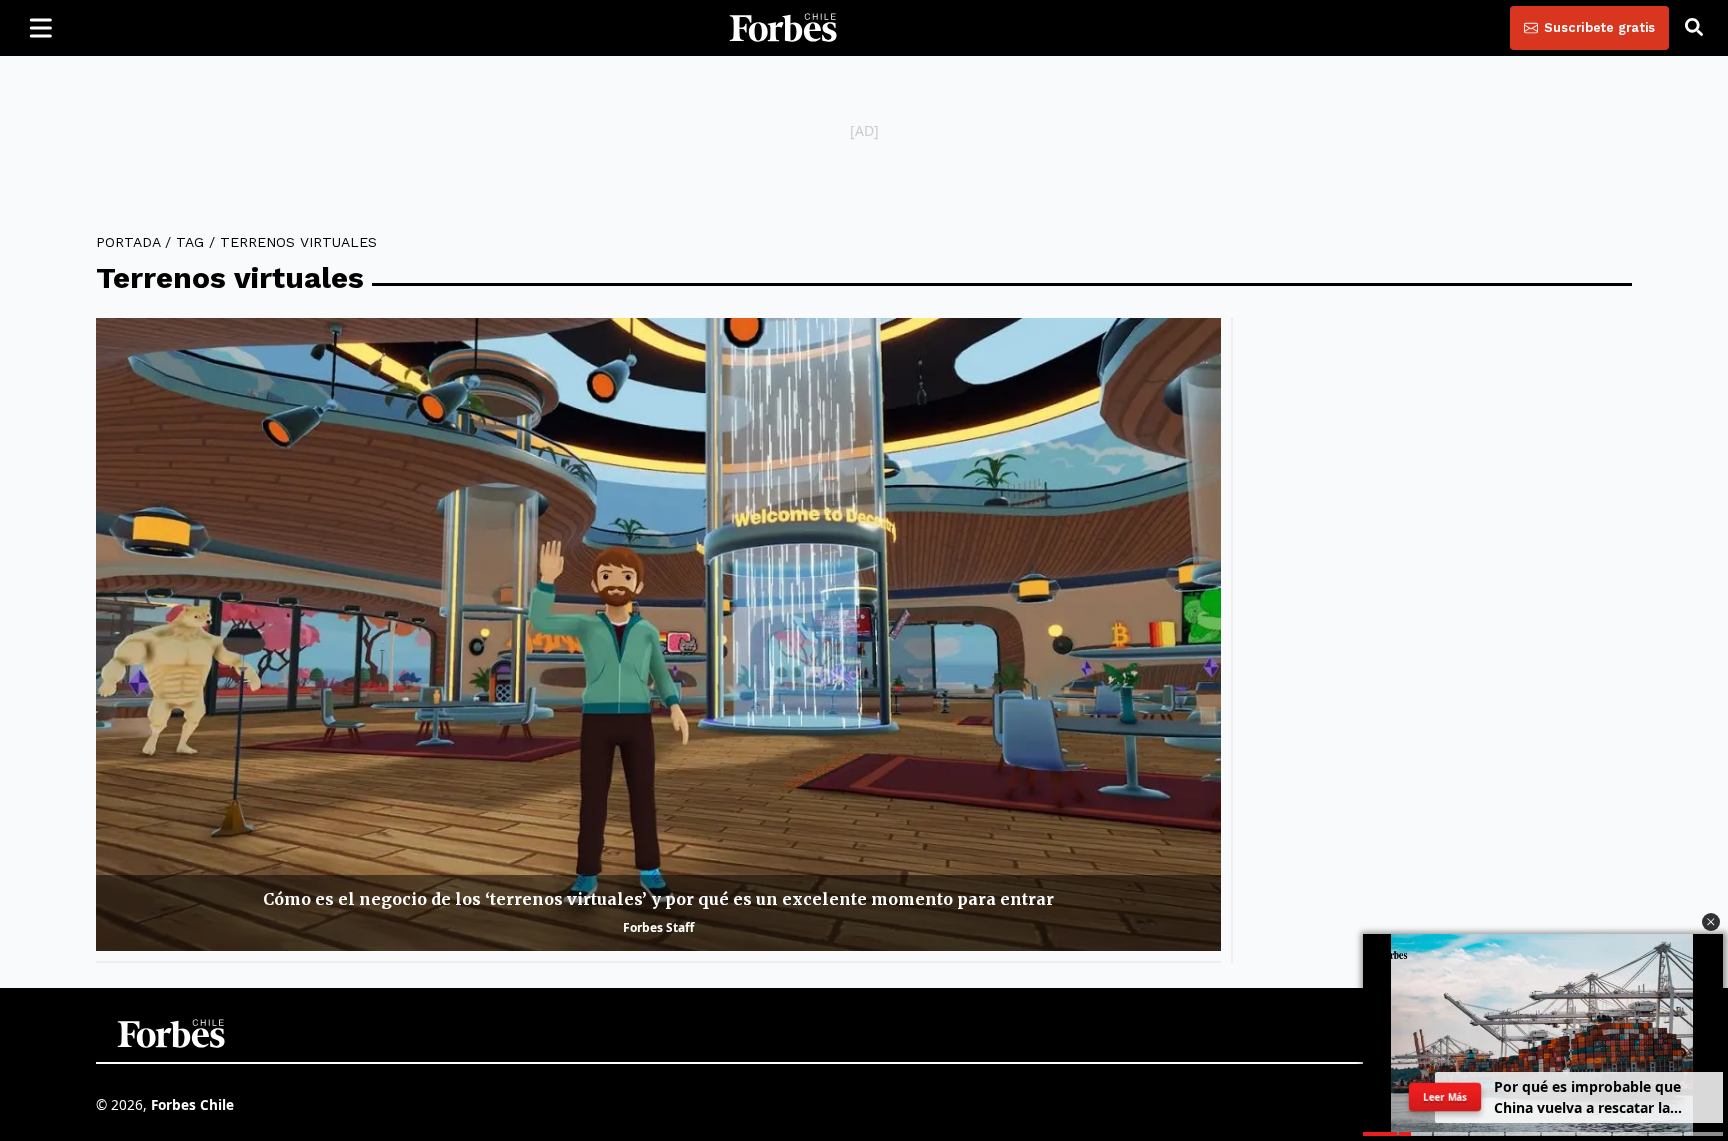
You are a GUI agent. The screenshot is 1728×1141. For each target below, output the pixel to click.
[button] (1711, 922)
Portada (128, 242)
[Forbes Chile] (783, 28)
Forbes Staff (658, 927)
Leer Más (1445, 1096)
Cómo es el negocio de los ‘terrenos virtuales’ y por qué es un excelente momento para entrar (658, 899)
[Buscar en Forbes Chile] (1694, 28)
